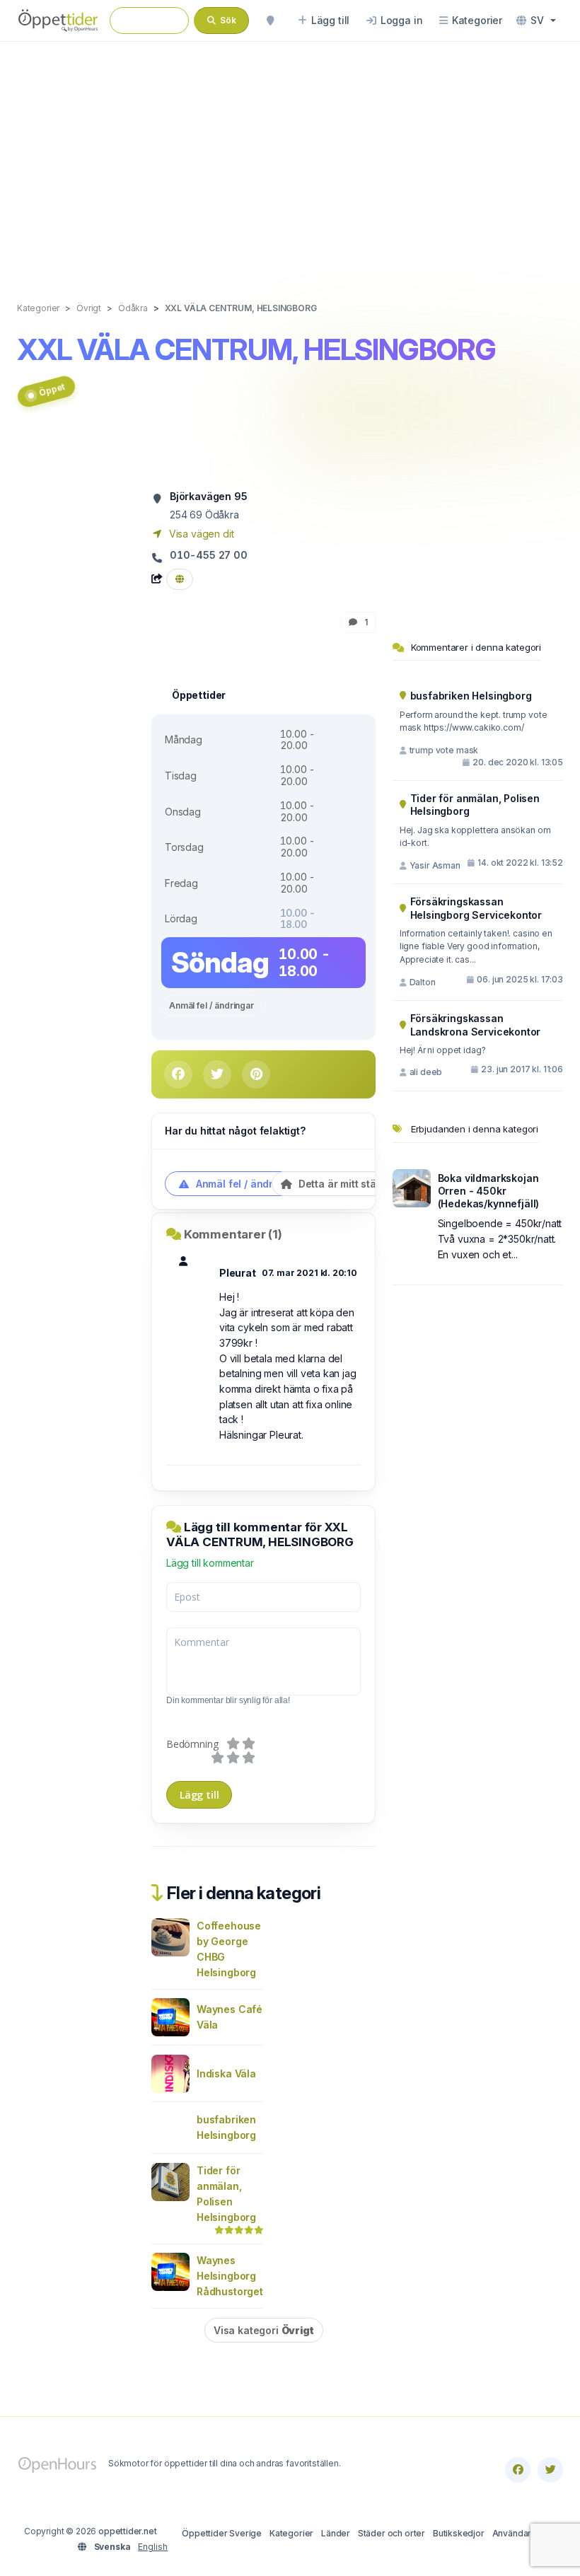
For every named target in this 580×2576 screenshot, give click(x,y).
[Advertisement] (290, 157)
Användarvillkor (524, 2533)
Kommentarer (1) (233, 1234)
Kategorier (291, 2533)
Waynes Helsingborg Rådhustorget (230, 2276)
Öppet (52, 390)
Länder (336, 2533)
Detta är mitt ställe (342, 1184)
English (153, 2547)
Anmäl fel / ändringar (211, 1005)
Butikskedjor (459, 2533)
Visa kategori (264, 2330)
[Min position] (270, 21)
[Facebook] (518, 2470)
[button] (536, 21)
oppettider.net (128, 2531)
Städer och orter (391, 2533)
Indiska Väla (226, 2073)
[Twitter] (550, 2470)
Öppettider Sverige (222, 2533)
